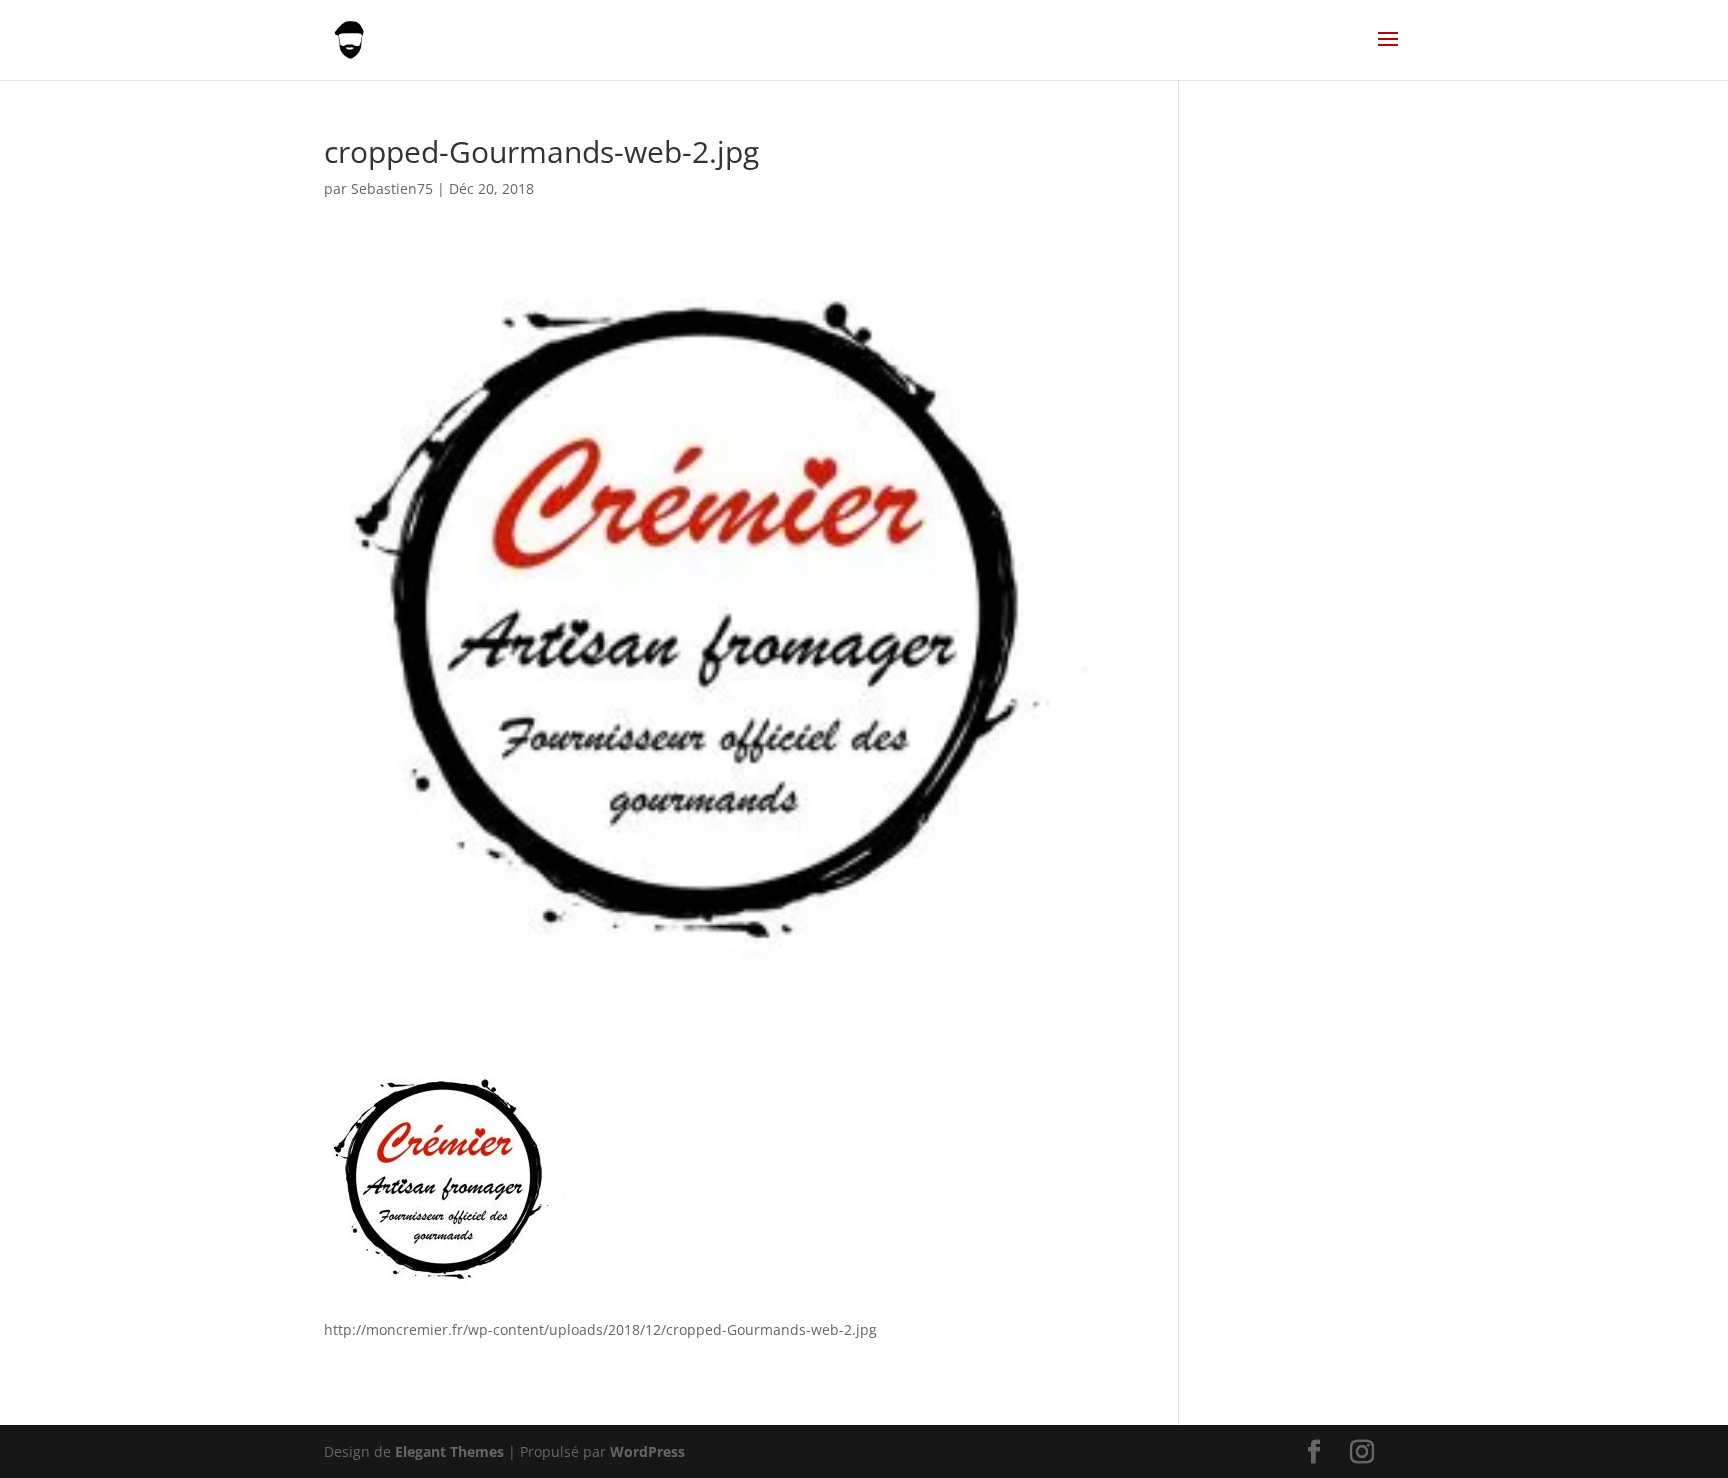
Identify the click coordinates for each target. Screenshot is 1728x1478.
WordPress (647, 1451)
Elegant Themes (449, 1451)
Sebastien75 (392, 188)
